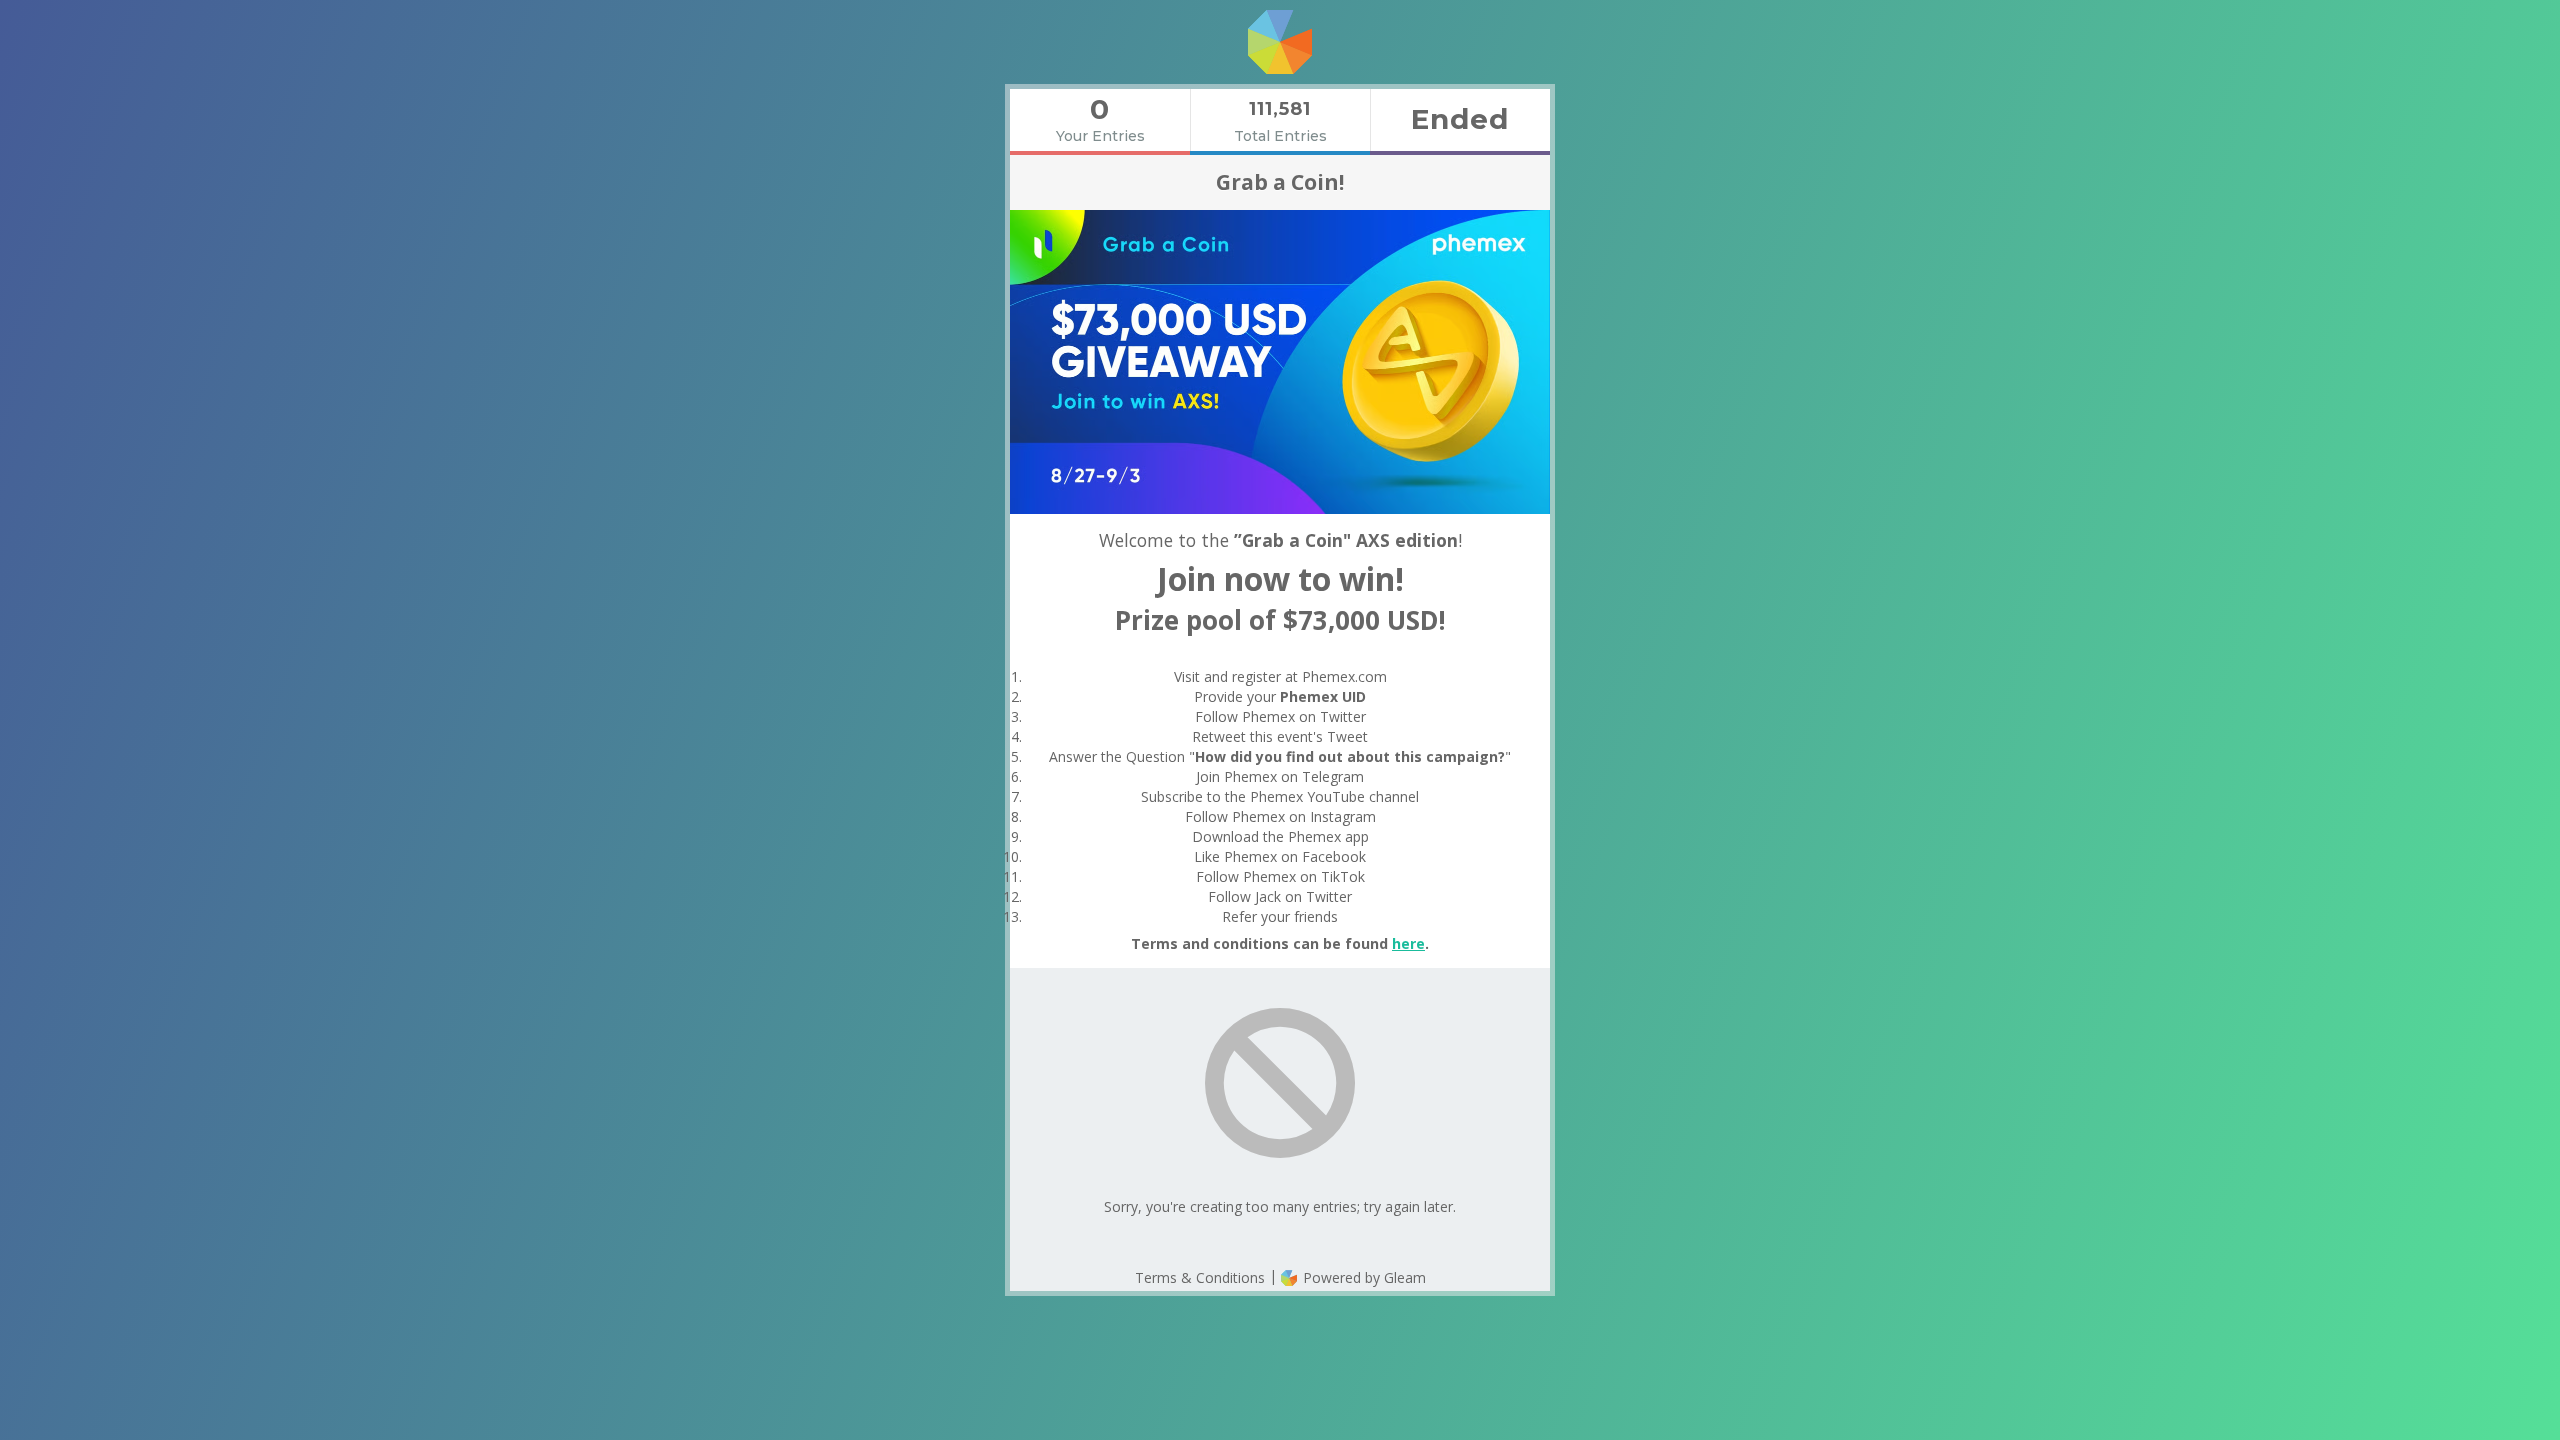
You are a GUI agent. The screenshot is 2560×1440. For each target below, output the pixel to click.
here (1408, 943)
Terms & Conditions (1200, 1277)
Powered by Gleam (1362, 1277)
